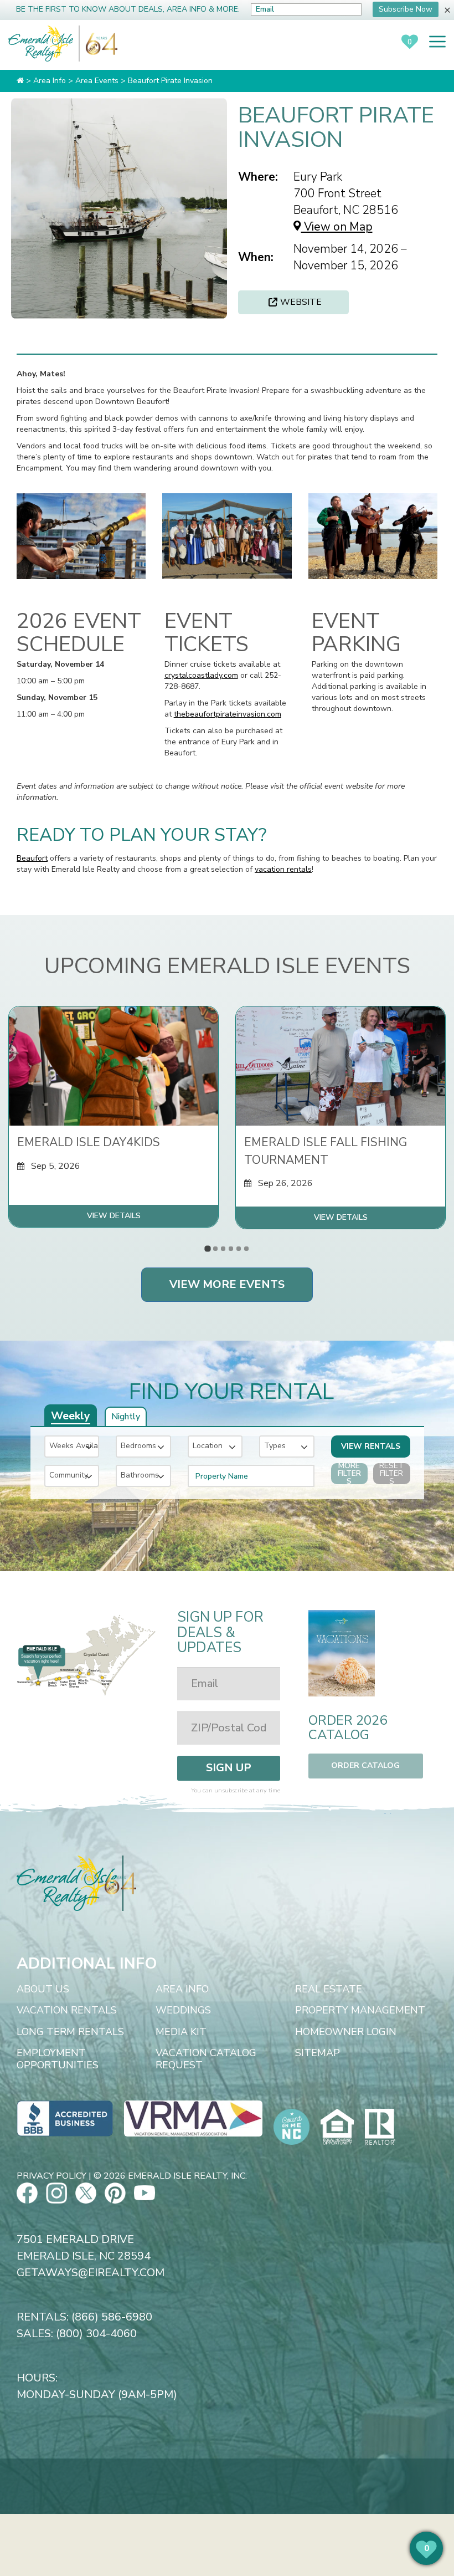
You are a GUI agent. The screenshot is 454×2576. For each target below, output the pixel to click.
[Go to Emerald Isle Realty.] (20, 81)
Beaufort (32, 858)
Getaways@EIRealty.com (91, 2273)
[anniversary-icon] (99, 44)
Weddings (183, 2011)
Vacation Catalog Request (206, 2059)
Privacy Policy (51, 2176)
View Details (114, 1216)
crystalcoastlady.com (201, 675)
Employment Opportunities (58, 2059)
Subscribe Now (406, 9)
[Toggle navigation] (437, 42)
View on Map (337, 227)
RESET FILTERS (391, 1474)
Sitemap (318, 2053)
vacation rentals (283, 869)
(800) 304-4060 (96, 2334)
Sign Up (229, 1768)
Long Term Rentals (70, 2032)
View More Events (227, 1284)
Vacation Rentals (67, 2011)
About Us (43, 1990)
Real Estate (329, 1990)
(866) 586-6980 (112, 2317)
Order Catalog (365, 1765)
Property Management (360, 2011)
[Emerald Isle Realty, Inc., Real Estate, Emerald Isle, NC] (65, 2118)
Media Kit (181, 2032)
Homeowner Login (346, 2032)
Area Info (182, 1990)
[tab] (207, 1248)
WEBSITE (301, 302)
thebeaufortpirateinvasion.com (228, 714)
